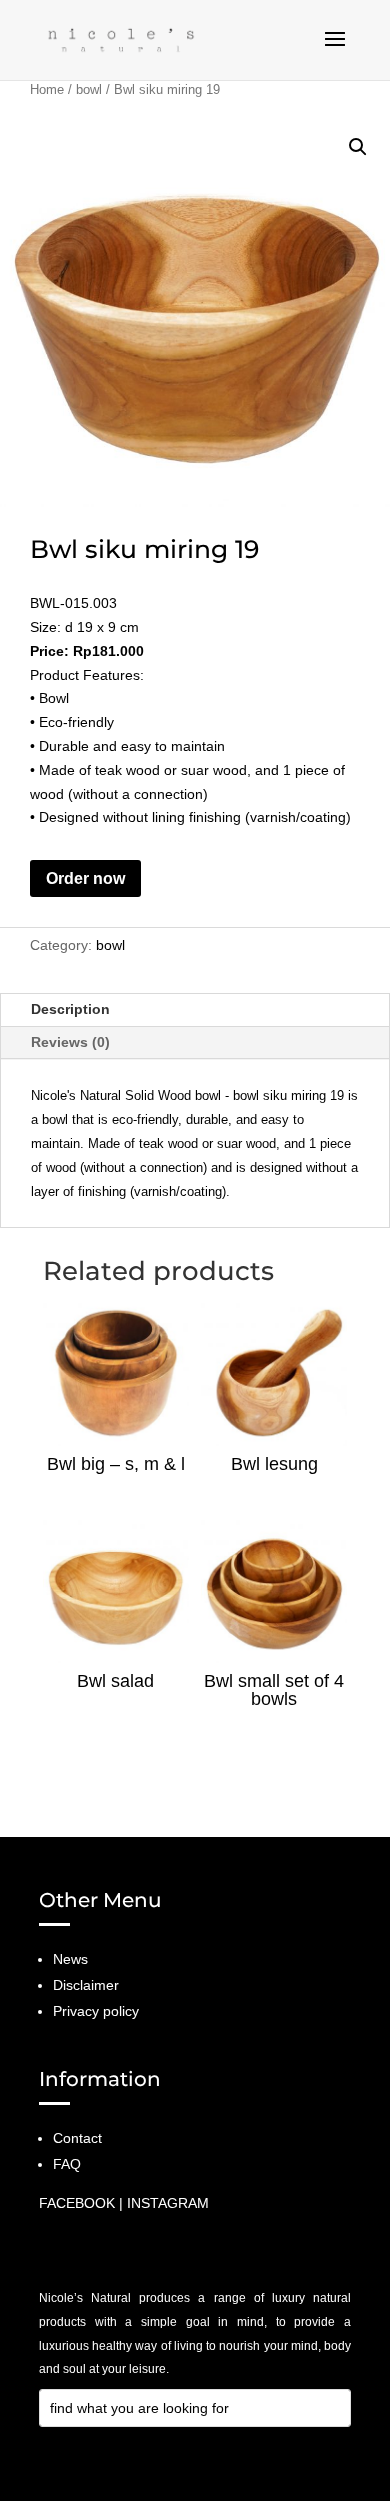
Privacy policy (96, 2011)
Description (70, 1009)
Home (47, 89)
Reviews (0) (70, 1042)
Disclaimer (86, 1985)
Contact (77, 2138)
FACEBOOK (77, 2203)
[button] (358, 147)
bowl (89, 89)
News (70, 1959)
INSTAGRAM (168, 2203)
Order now (85, 878)
